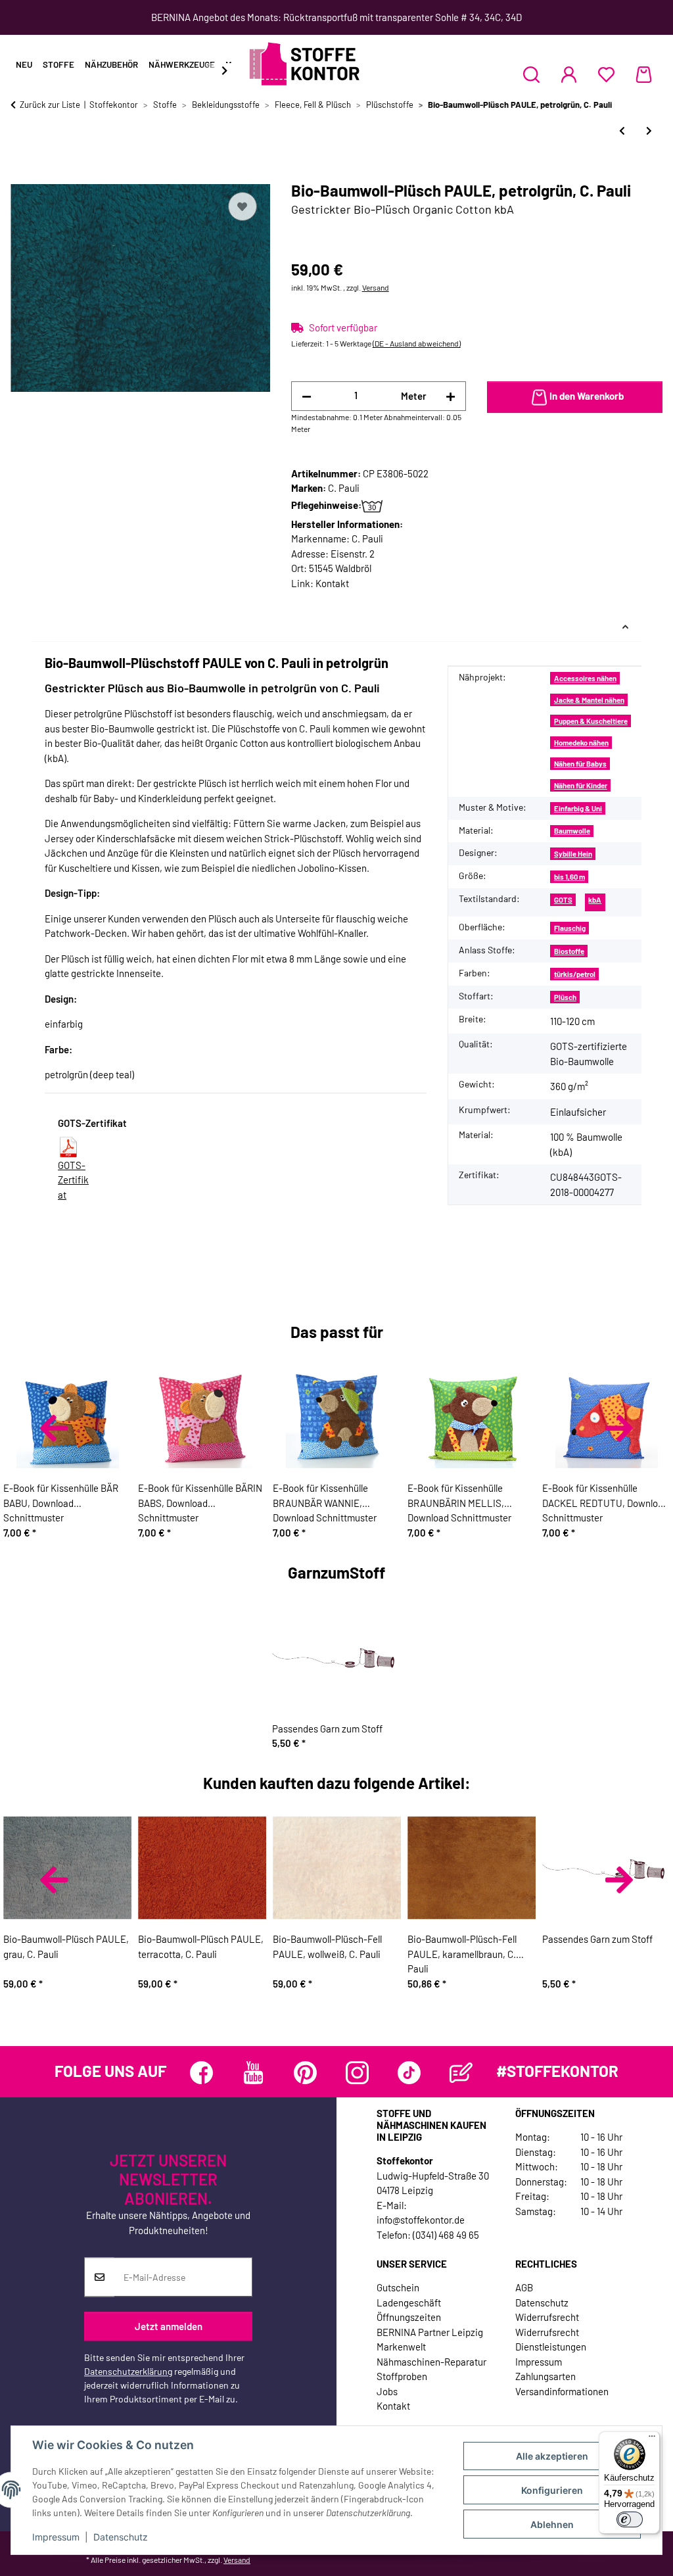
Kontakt (332, 583)
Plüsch (565, 997)
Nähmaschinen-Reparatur (431, 2362)
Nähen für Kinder (581, 785)
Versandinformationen (562, 2391)
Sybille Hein (573, 854)
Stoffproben (402, 2376)
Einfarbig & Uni (578, 808)
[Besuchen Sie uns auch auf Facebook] (201, 2073)
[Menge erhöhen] (451, 396)
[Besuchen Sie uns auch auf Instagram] (357, 2073)
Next (619, 1428)
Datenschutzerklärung (128, 2372)
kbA (595, 900)
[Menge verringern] (307, 396)
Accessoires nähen (585, 678)
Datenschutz (121, 2537)
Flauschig (570, 928)
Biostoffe (569, 951)
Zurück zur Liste (50, 105)
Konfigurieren (552, 2490)
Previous (54, 1428)
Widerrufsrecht (547, 2317)
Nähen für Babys (580, 764)
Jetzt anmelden (169, 2326)
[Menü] (652, 2439)
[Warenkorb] (644, 74)
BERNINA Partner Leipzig (430, 2332)
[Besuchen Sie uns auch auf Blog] (461, 2073)
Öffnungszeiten (409, 2317)
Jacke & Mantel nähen (589, 700)
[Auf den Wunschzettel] (243, 206)
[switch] (630, 2519)
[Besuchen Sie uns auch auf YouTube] (253, 2073)
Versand (376, 287)
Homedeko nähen (581, 743)
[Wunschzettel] (606, 74)
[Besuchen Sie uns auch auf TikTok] (409, 2073)
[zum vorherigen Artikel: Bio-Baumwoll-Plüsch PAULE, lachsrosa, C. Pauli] (622, 131)
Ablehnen (552, 2524)
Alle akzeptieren (552, 2456)
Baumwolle (572, 831)
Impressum (56, 2537)
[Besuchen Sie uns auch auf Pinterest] (305, 2073)
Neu (24, 64)
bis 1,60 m (569, 877)
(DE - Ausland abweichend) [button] (417, 343)
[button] (531, 74)
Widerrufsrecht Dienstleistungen (551, 2340)
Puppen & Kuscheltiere (591, 721)
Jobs (387, 2391)
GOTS (563, 900)
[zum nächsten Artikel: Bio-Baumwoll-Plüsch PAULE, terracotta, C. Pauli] (649, 131)
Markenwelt (401, 2347)
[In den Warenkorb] (21, 174)
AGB (524, 2287)
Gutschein (398, 2287)
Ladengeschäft (409, 2302)
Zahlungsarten (545, 2376)
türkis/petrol (575, 974)
